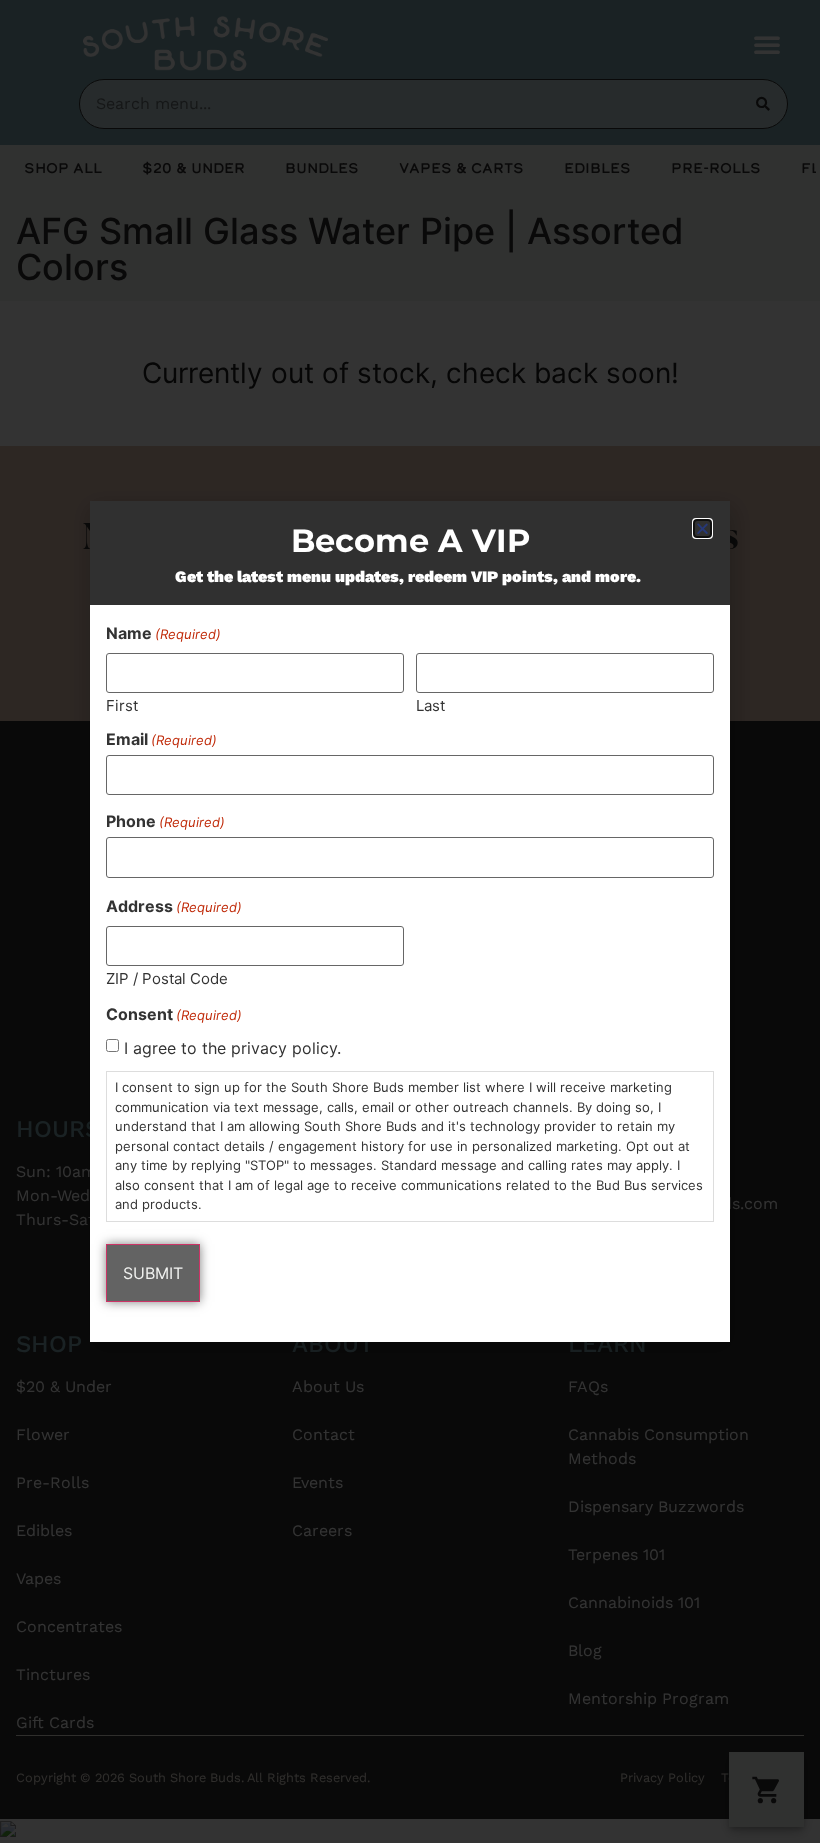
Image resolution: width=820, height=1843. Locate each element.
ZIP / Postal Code (167, 977)
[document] (410, 921)
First (122, 704)
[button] (702, 528)
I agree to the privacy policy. (232, 1048)
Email (161, 739)
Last (430, 704)
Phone (165, 821)
